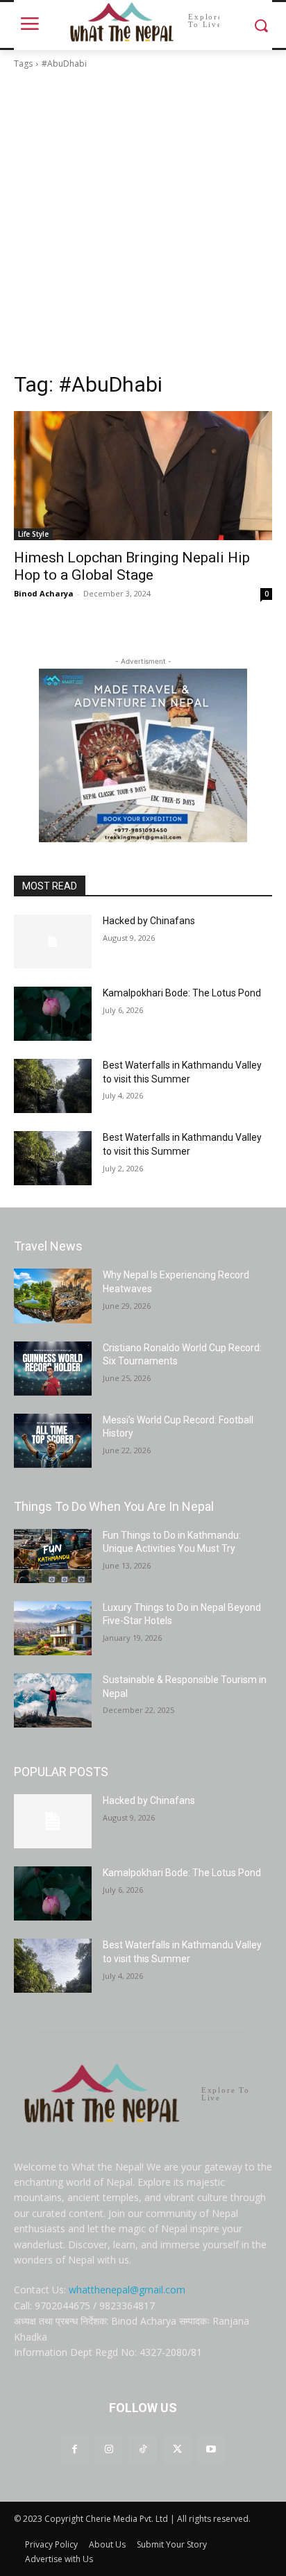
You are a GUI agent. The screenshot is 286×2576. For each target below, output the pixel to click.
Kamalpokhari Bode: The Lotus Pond (182, 993)
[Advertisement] (143, 221)
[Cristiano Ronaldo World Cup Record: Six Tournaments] (53, 1369)
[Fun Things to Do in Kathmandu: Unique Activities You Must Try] (53, 1556)
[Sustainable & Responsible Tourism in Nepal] (53, 1700)
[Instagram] (109, 2449)
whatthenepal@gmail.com (127, 2290)
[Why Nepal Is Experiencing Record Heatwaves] (53, 1296)
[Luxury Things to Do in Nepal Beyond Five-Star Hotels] (53, 1628)
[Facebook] (75, 2449)
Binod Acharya (44, 593)
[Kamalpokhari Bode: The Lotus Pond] (53, 1014)
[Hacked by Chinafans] (53, 942)
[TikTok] (143, 2449)
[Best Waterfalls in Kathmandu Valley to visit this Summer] (53, 1086)
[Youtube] (211, 2449)
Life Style (33, 534)
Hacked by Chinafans (149, 921)
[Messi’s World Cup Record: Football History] (53, 1441)
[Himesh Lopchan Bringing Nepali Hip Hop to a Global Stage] (143, 476)
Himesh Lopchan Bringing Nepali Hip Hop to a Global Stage (132, 566)
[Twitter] (177, 2449)
